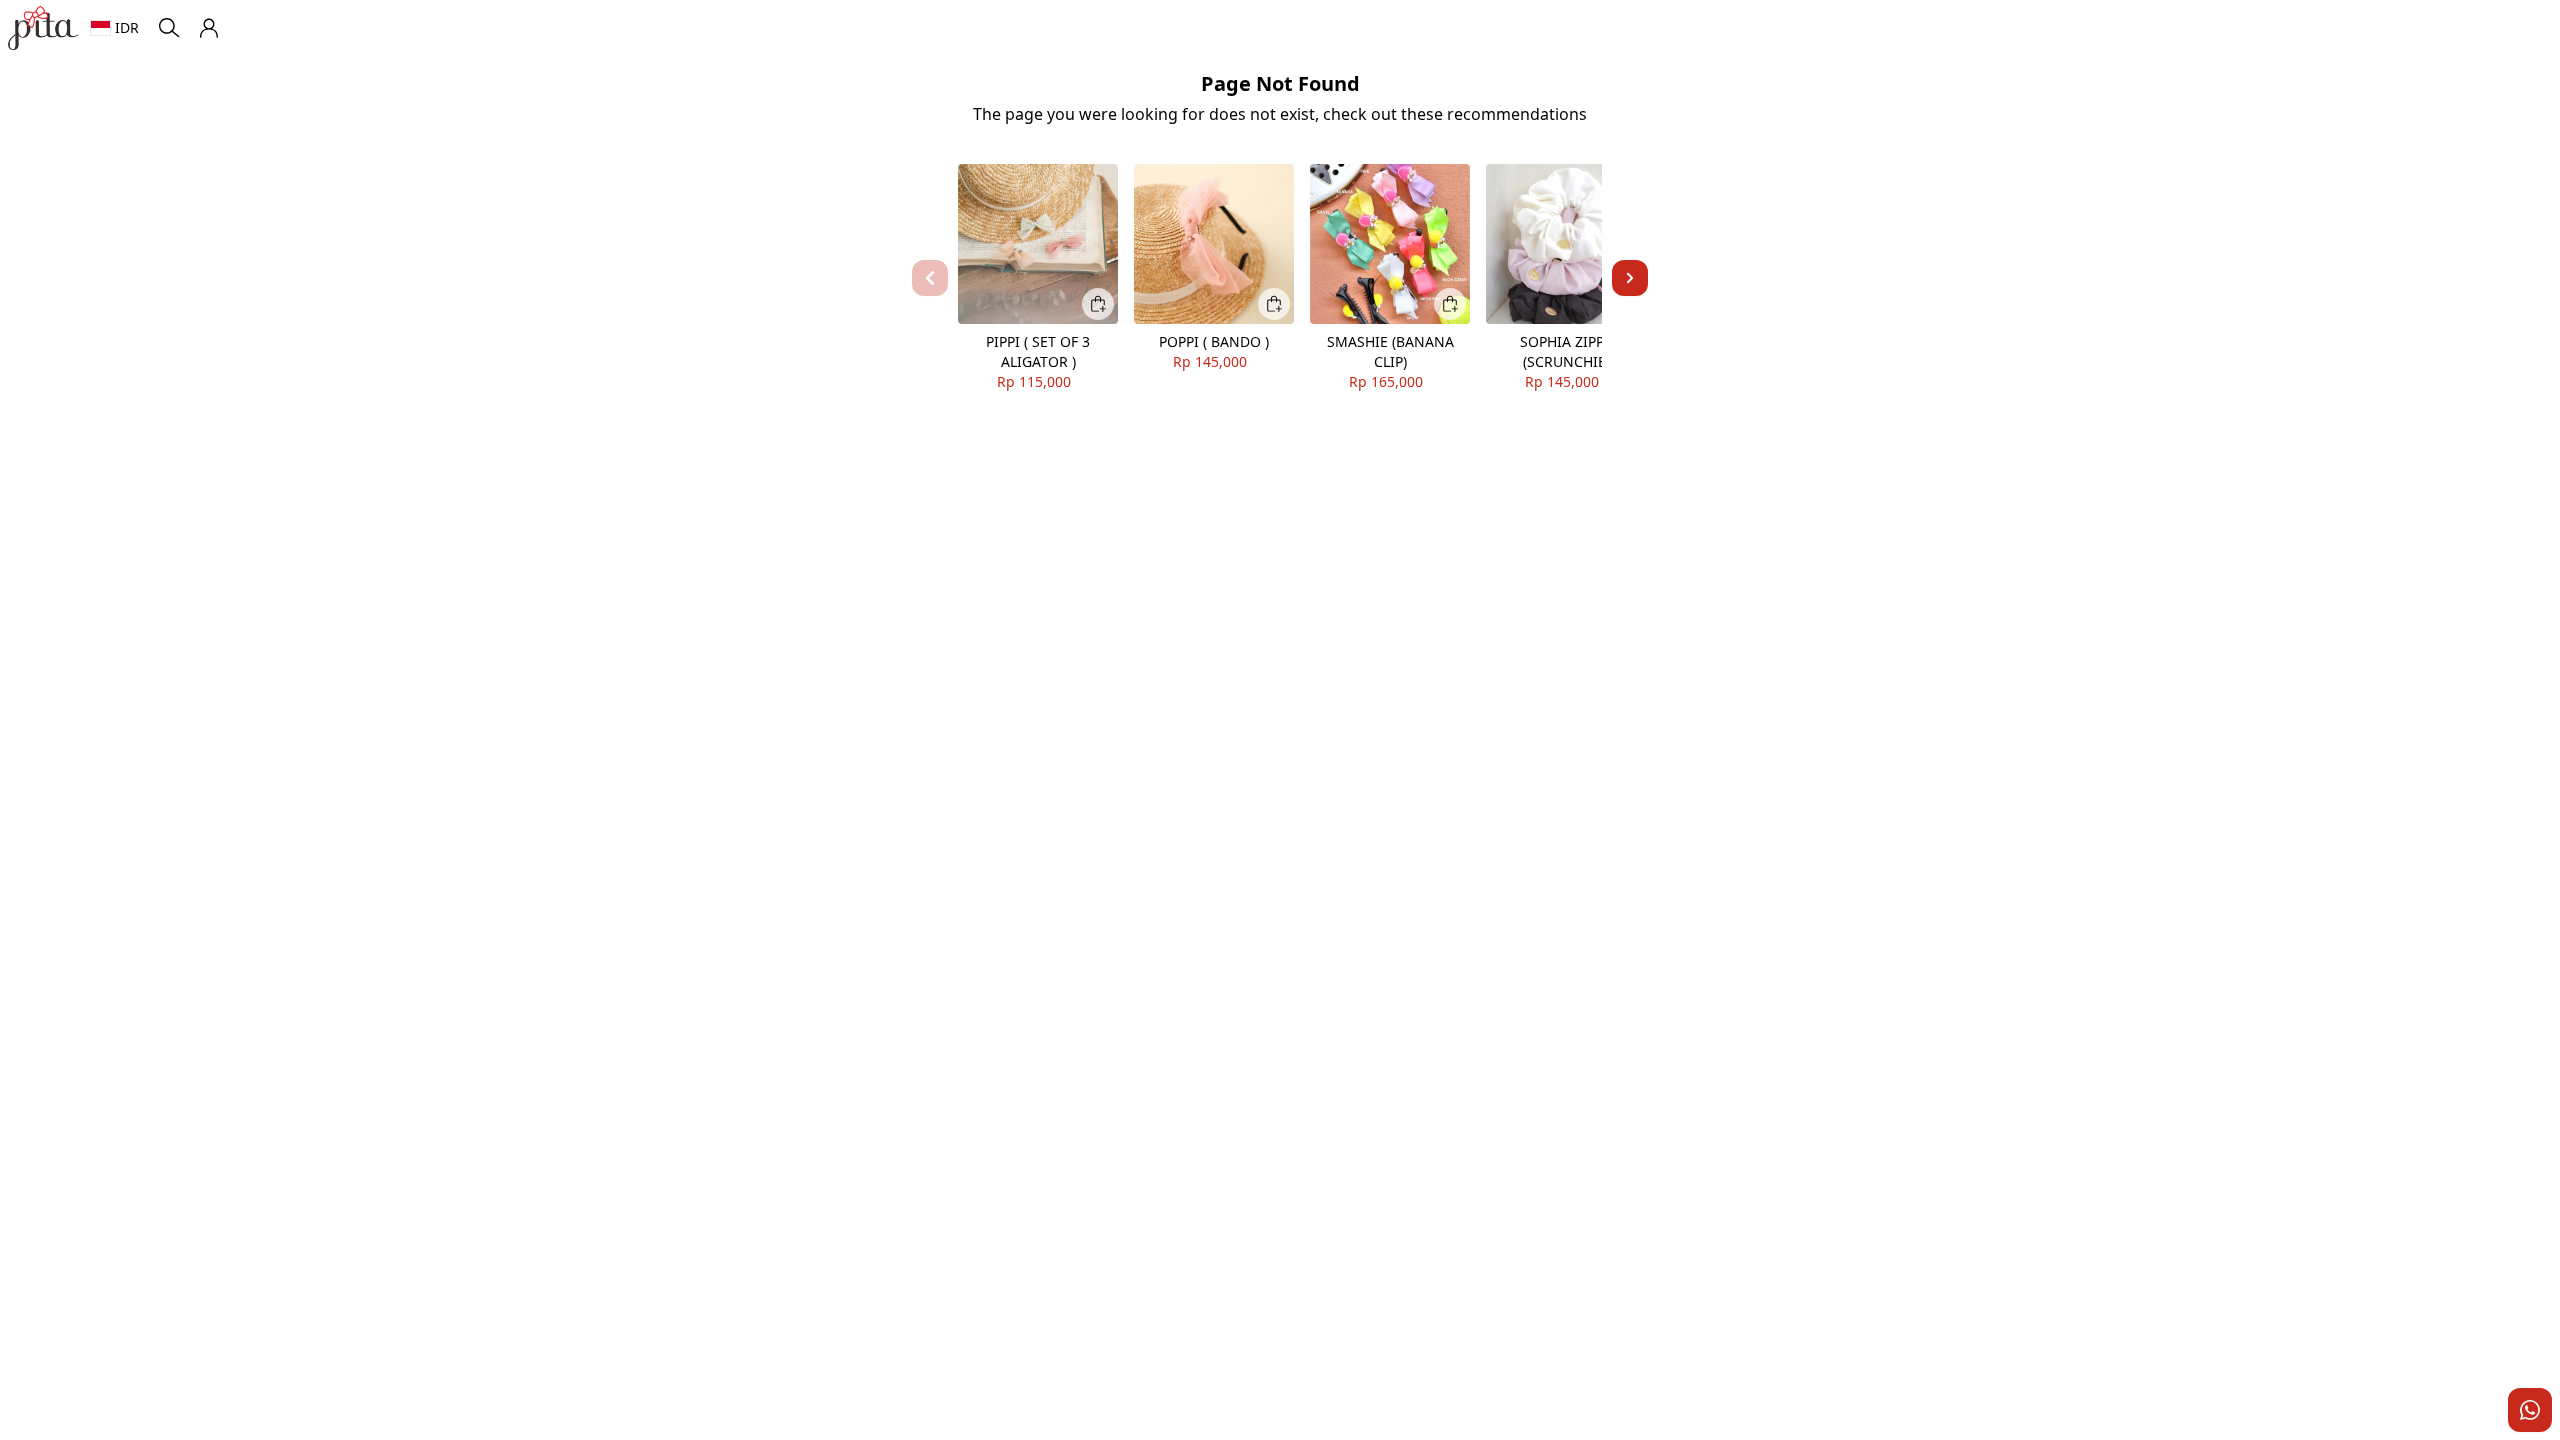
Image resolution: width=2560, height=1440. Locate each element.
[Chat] (2530, 1410)
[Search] (169, 28)
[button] (209, 28)
